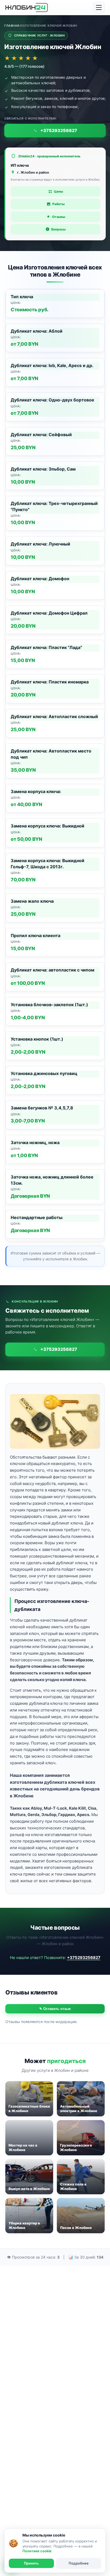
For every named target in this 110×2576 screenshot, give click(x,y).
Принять (31, 2563)
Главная (12, 26)
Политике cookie (37, 2551)
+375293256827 (84, 1958)
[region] (55, 765)
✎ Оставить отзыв (55, 2009)
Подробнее (79, 2563)
